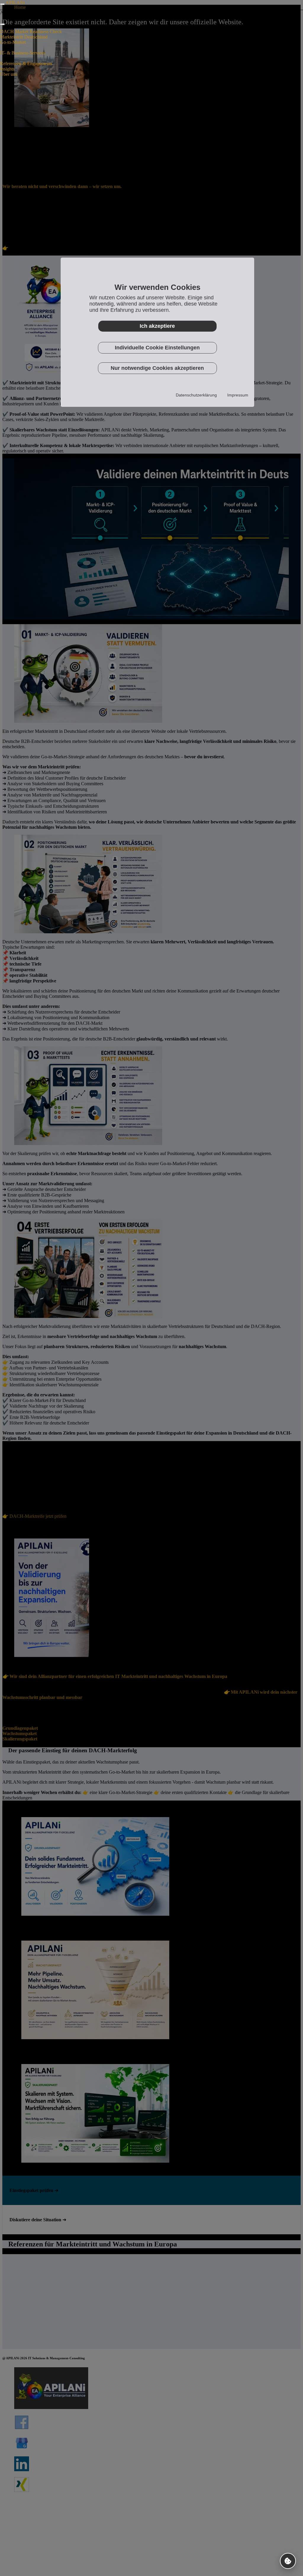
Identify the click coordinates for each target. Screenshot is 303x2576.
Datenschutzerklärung (196, 395)
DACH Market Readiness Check (31, 32)
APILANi (15, 3)
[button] (288, 2561)
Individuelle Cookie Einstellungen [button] (157, 348)
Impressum (238, 395)
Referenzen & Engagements (26, 64)
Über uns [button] (9, 74)
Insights (7, 69)
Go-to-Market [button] (13, 42)
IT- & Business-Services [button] (23, 53)
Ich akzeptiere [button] (157, 326)
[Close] (2, 24)
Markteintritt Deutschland (24, 37)
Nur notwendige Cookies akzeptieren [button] (157, 368)
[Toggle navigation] (2, 4)
